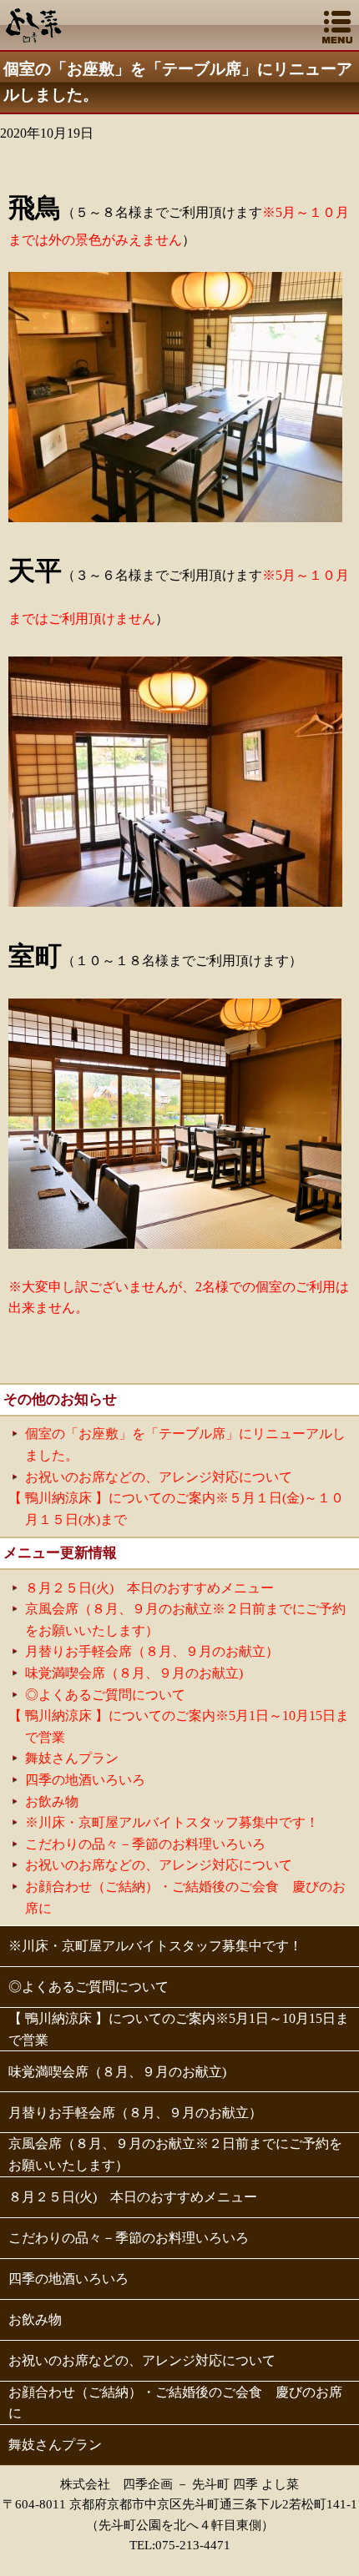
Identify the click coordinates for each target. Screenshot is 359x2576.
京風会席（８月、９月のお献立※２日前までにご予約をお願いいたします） (175, 2154)
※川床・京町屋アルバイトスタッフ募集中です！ (172, 1822)
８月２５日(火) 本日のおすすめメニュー (149, 1588)
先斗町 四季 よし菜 (245, 2484)
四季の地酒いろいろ (85, 1780)
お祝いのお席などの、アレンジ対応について (165, 1477)
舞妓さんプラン (72, 1758)
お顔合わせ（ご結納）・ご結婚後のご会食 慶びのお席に (175, 2403)
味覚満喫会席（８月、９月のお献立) (134, 1673)
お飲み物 (52, 1801)
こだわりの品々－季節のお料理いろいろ (145, 1844)
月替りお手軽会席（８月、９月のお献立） (152, 1651)
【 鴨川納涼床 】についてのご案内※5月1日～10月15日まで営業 (179, 2029)
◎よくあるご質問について (105, 1695)
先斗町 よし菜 (34, 23)
